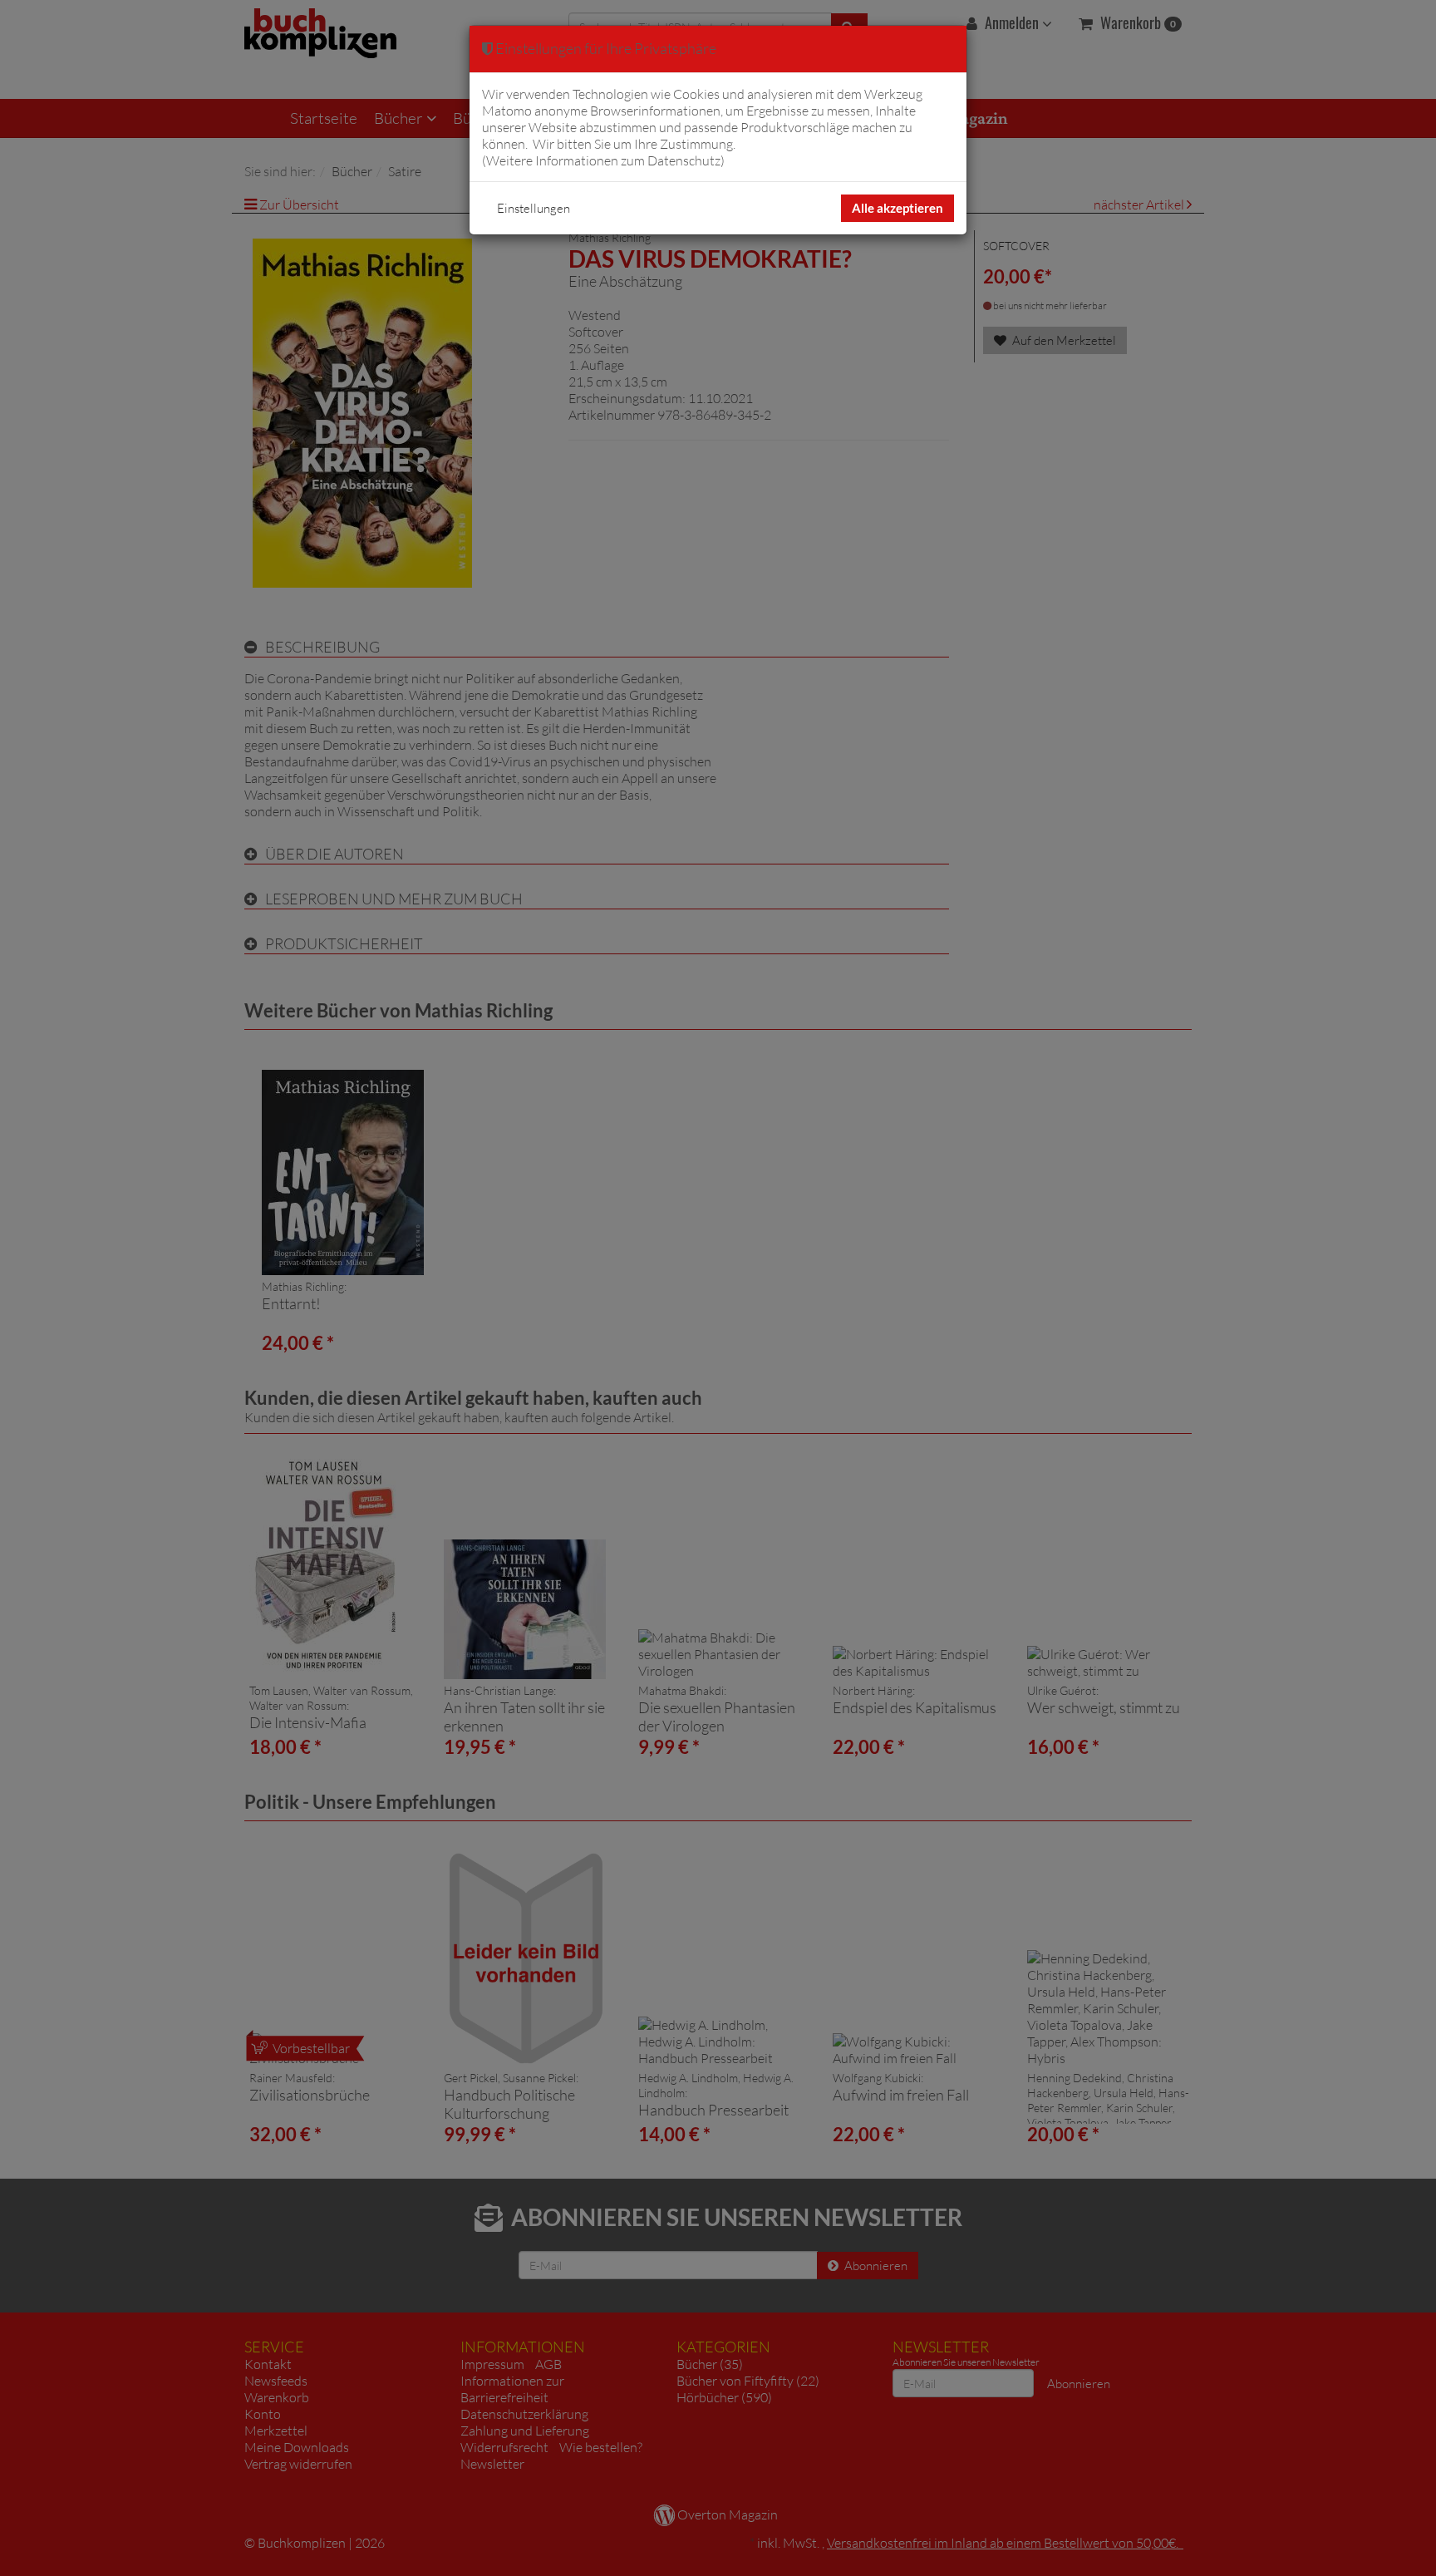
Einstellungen (534, 208)
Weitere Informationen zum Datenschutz (603, 160)
